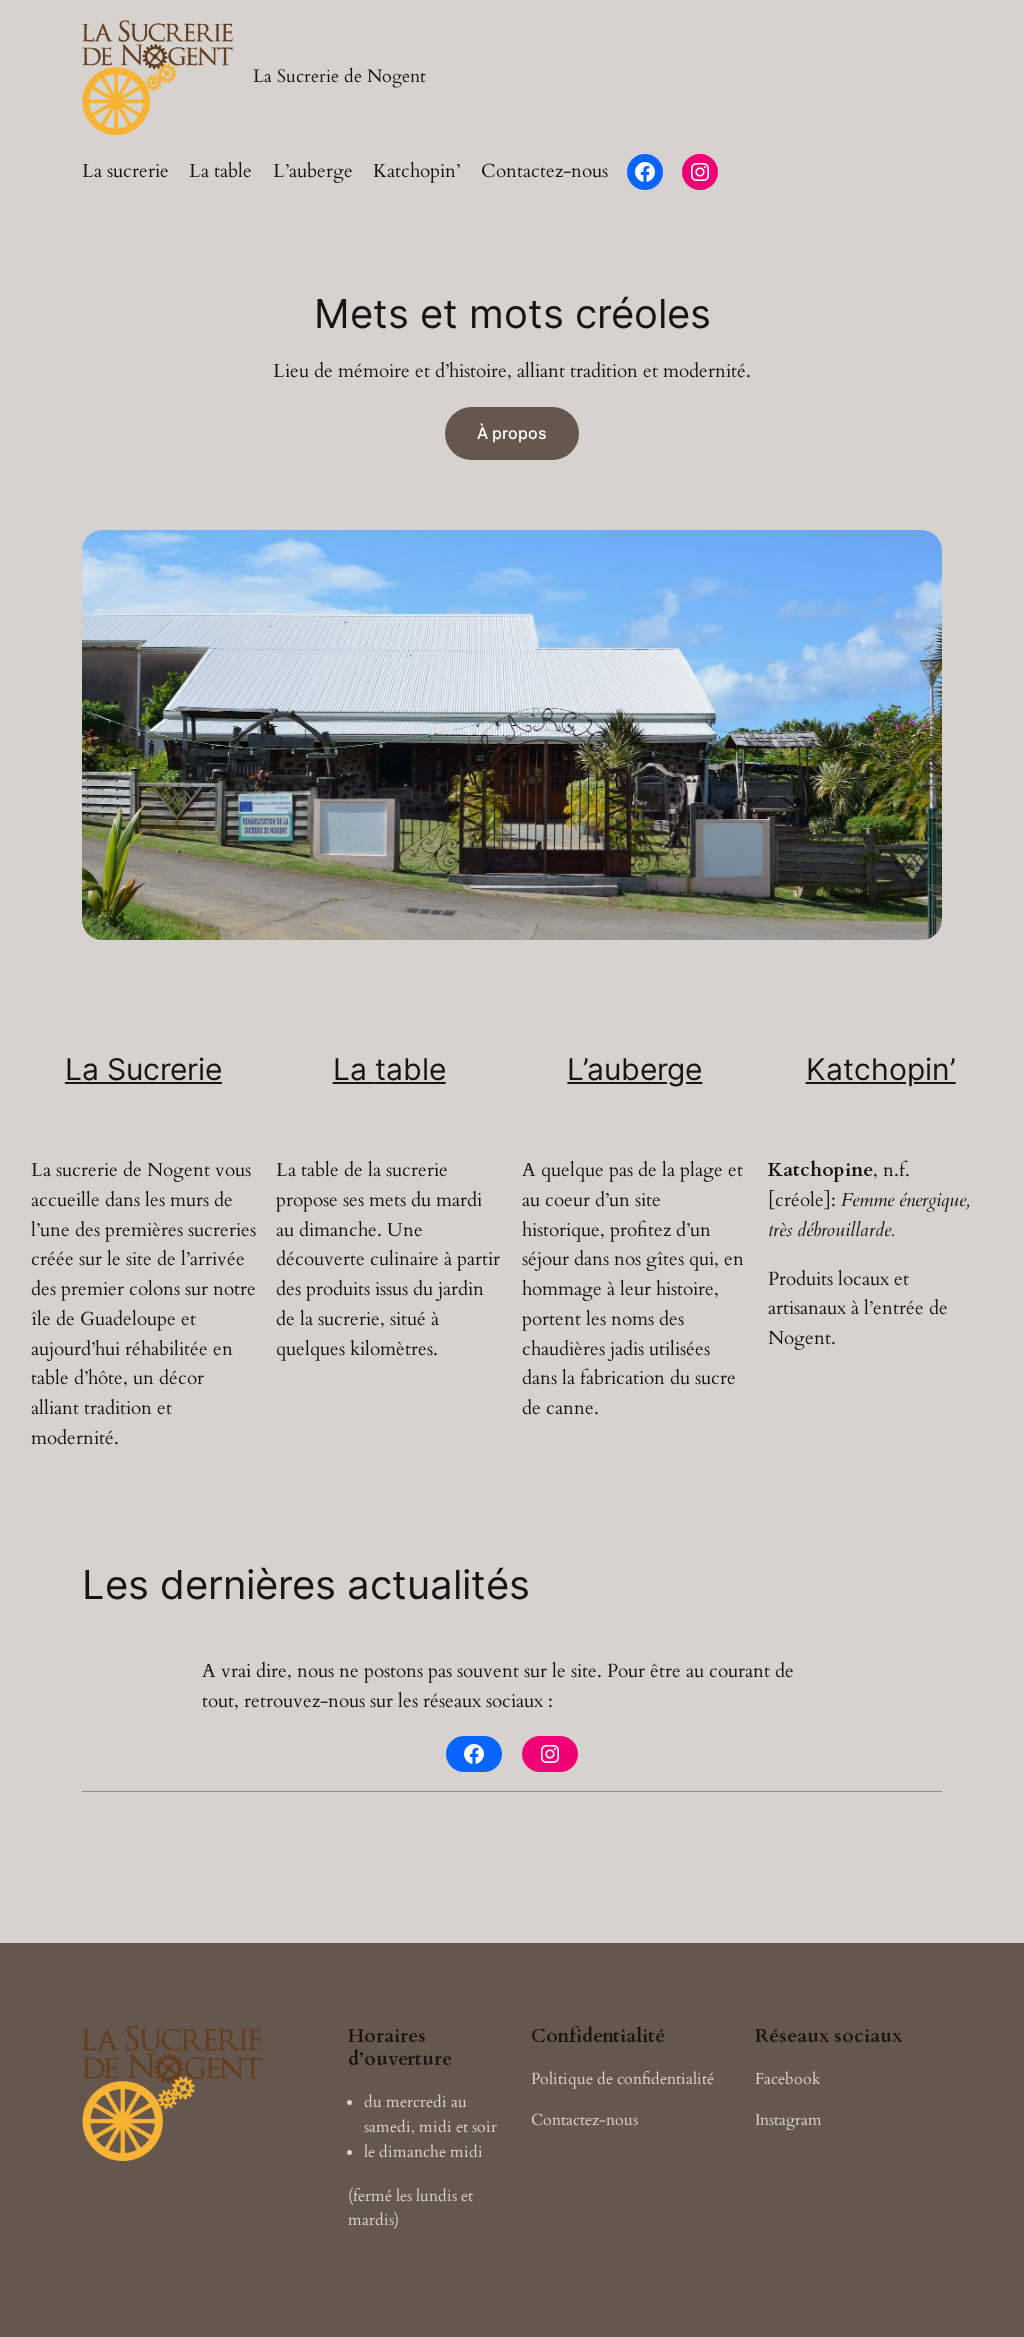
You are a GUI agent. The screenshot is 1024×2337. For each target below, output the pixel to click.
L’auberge (634, 1069)
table (410, 1069)
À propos (512, 433)
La (354, 1069)
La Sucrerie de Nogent (339, 76)
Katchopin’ (881, 1069)
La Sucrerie (143, 1069)
